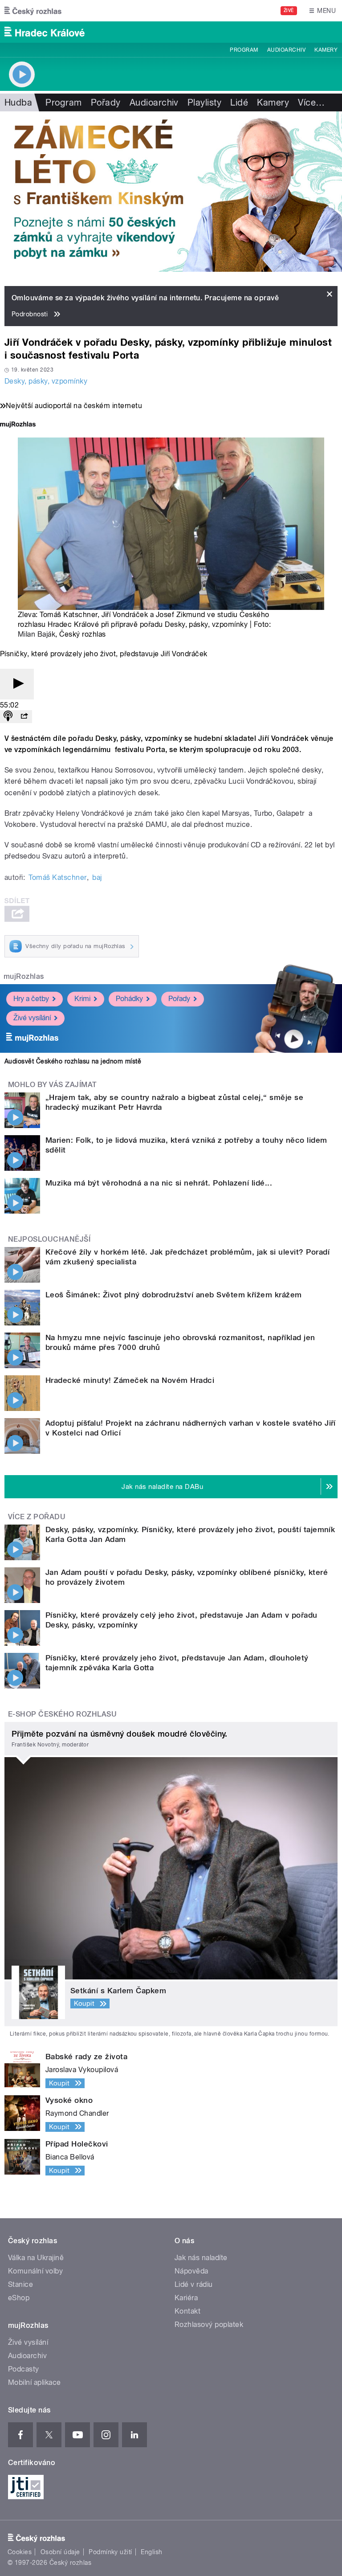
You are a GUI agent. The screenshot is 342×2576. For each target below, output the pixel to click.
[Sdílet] (24, 717)
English (151, 2552)
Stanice (20, 2284)
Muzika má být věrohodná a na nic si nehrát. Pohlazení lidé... (159, 1183)
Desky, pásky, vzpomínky (46, 381)
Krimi (82, 999)
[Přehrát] (17, 684)
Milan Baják (37, 634)
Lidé (239, 102)
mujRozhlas (24, 976)
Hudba (18, 102)
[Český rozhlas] (33, 11)
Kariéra (186, 2298)
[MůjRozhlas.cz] (18, 425)
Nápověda (191, 2271)
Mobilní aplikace (35, 2382)
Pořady (106, 102)
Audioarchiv (286, 50)
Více (311, 102)
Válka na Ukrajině (36, 2258)
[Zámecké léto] (171, 192)
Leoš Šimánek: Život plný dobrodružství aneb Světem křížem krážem (174, 1295)
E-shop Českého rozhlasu (62, 1714)
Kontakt (187, 2311)
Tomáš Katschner (57, 877)
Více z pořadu (37, 1517)
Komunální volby (35, 2271)
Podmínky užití (110, 2552)
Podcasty (24, 2369)
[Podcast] (8, 717)
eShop (19, 2298)
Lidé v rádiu (194, 2284)
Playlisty (204, 102)
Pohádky (129, 999)
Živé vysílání (32, 1018)
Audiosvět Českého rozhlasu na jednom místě (73, 1061)
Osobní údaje (60, 2552)
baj (97, 877)
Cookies (20, 2552)
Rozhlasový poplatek (209, 2325)
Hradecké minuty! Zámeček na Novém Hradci (130, 1380)
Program (244, 50)
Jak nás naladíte (201, 2258)
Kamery (326, 50)
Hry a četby (31, 999)
